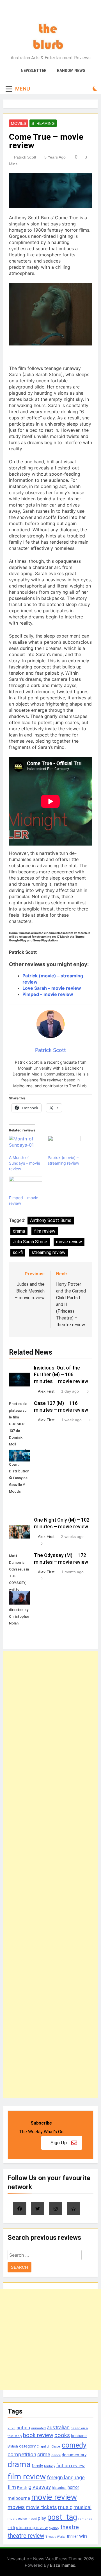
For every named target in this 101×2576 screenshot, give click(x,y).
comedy (74, 2445)
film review (45, 1231)
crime (44, 2454)
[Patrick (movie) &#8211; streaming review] (64, 1145)
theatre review (26, 2536)
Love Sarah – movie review (52, 988)
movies (16, 2507)
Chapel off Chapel (49, 2447)
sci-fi (18, 1252)
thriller (72, 2537)
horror (73, 2487)
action (23, 2428)
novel (33, 2519)
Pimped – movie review (48, 994)
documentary (74, 2455)
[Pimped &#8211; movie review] (26, 1186)
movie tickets (41, 2507)
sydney (54, 2528)
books (62, 2435)
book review (38, 2435)
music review (18, 2519)
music (65, 2507)
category (27, 2446)
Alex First (46, 1391)
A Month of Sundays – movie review (25, 1163)
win (83, 2536)
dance (56, 2455)
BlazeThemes (63, 2565)
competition (22, 2454)
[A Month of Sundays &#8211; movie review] (26, 1145)
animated (38, 2428)
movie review (69, 1242)
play (42, 2518)
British (13, 2446)
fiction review (70, 2466)
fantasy (50, 2466)
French (22, 2488)
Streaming (43, 123)
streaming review (49, 1252)
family (37, 2466)
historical (59, 2488)
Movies (19, 123)
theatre (70, 2527)
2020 (12, 2428)
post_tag (62, 2517)
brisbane (79, 2436)
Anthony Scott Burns (51, 1220)
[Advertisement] (50, 1875)
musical (82, 2507)
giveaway (40, 2487)
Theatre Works (55, 2537)
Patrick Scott (25, 157)
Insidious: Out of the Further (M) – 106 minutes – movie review (61, 1375)
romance (85, 2519)
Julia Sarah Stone (30, 1242)
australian (58, 2427)
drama (19, 1231)
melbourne (19, 2498)
